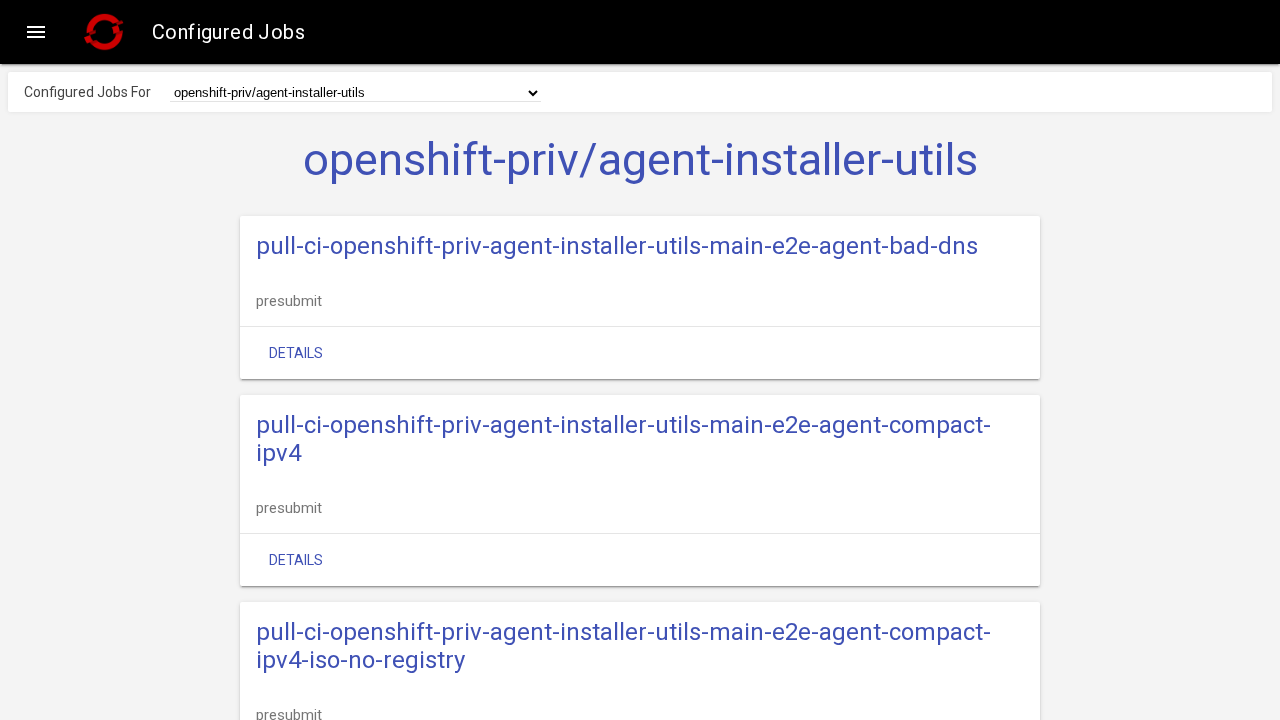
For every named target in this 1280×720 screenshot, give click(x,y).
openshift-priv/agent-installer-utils (640, 160)
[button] (36, 32)
